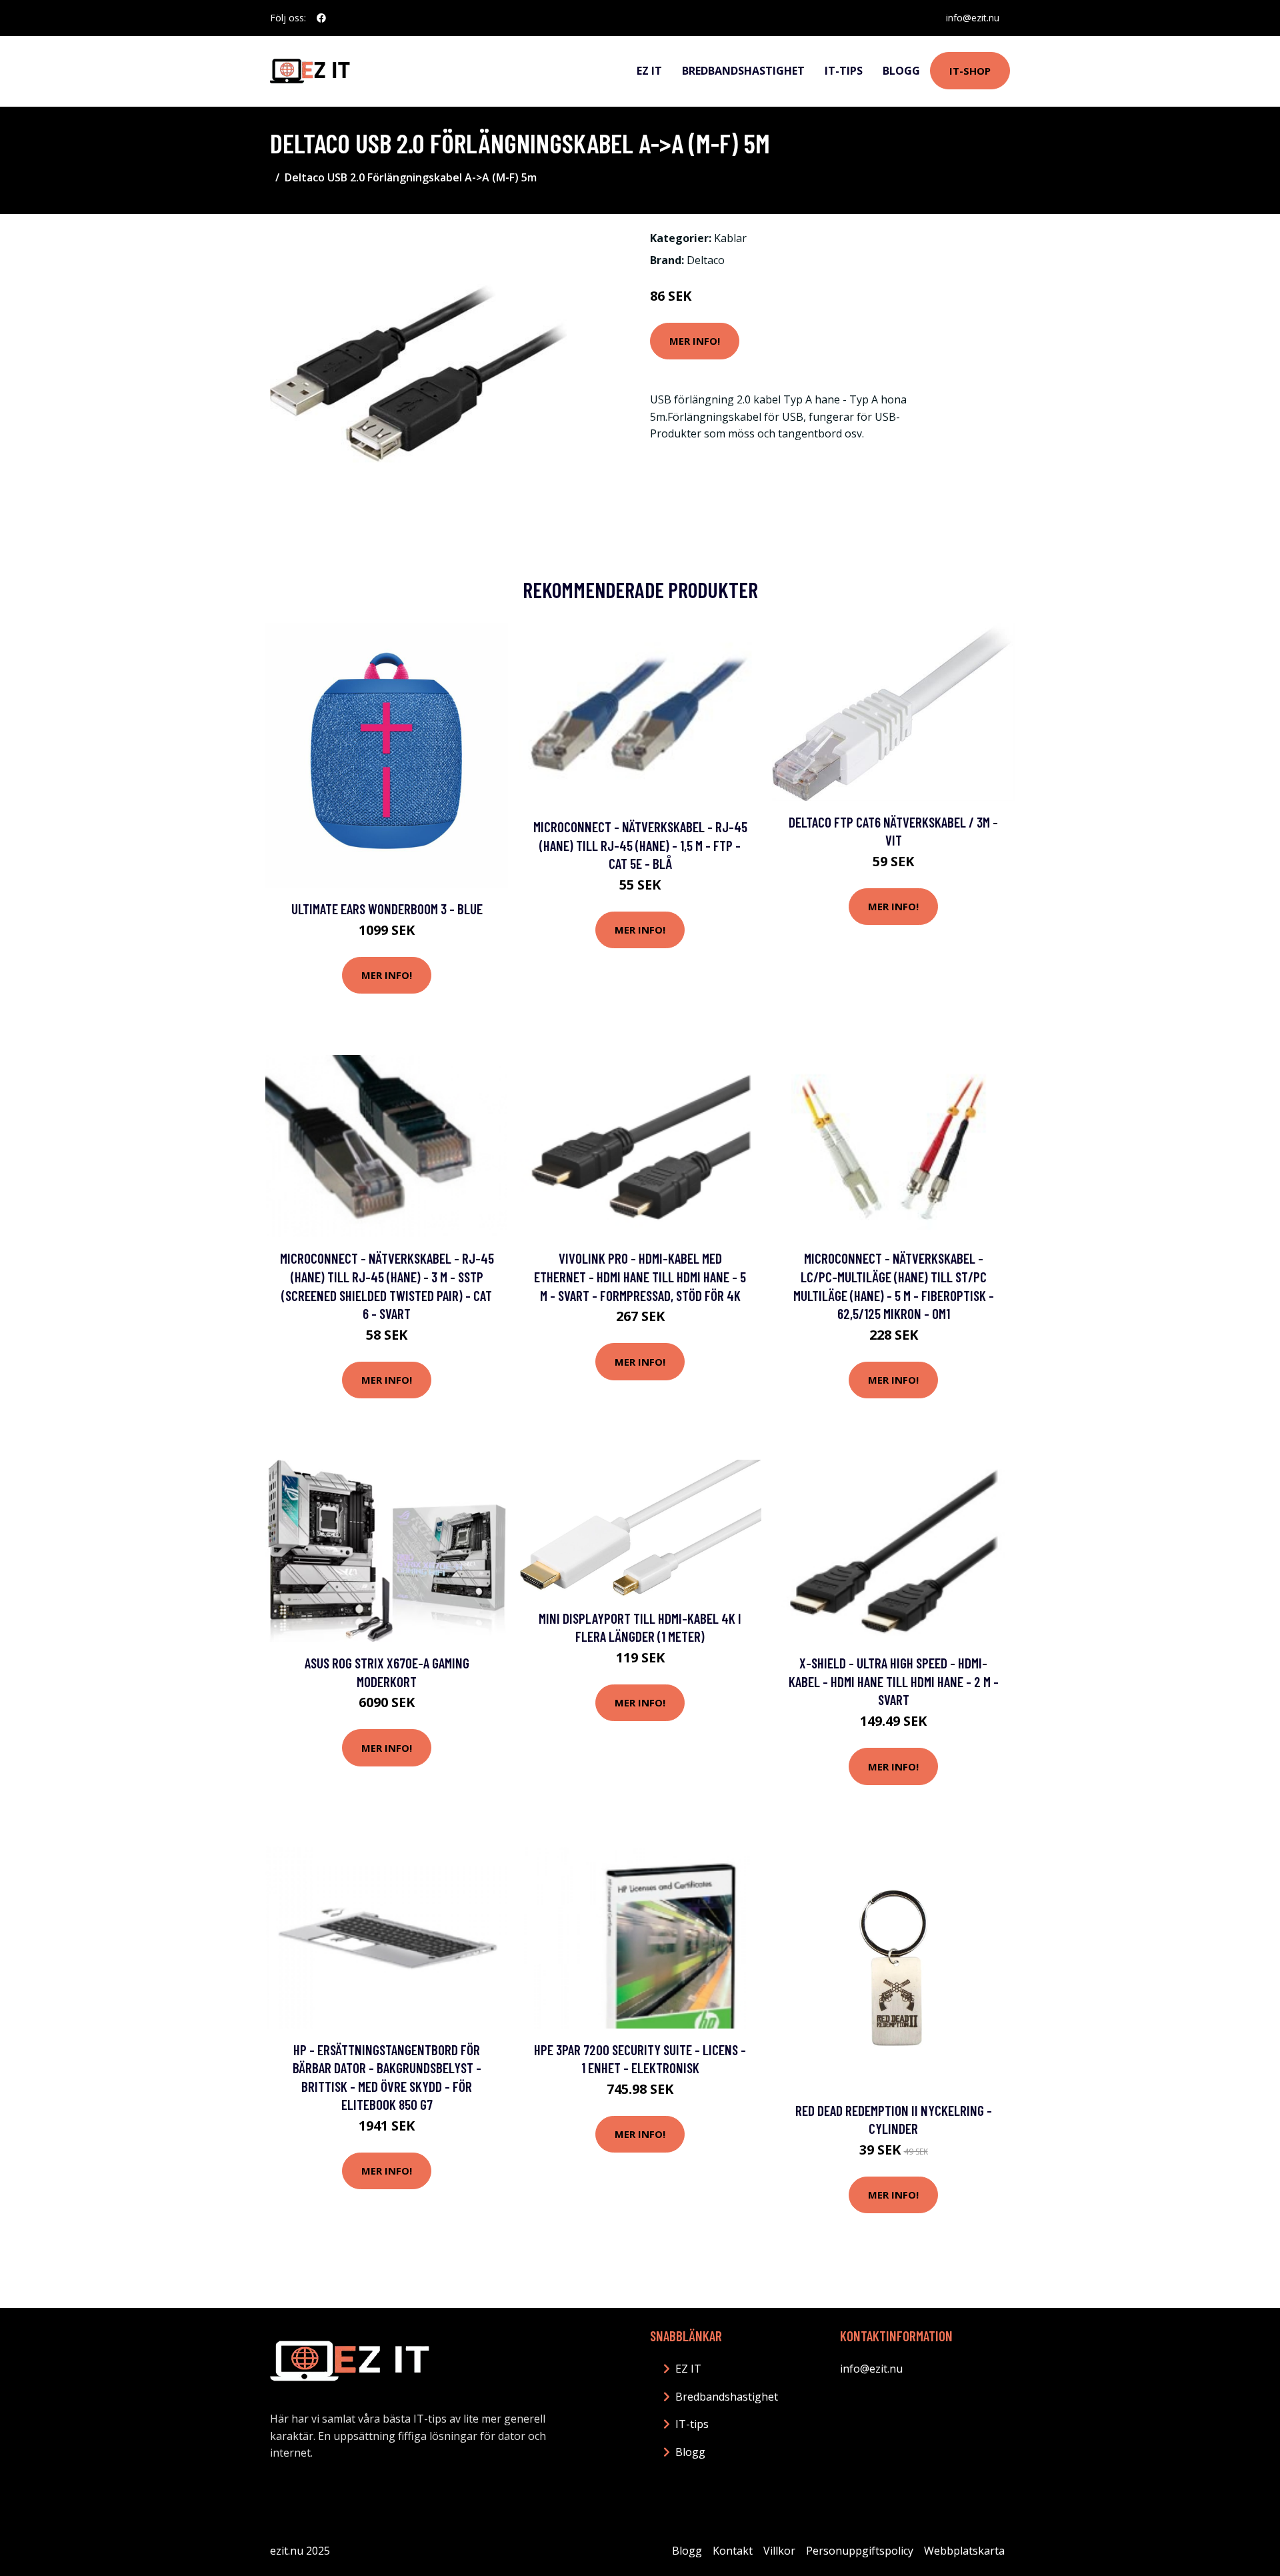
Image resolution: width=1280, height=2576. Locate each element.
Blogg (901, 71)
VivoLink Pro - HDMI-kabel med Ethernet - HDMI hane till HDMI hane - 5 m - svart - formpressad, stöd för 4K (640, 1276)
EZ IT (649, 71)
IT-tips (844, 71)
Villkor (779, 2551)
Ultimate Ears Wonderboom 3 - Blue (387, 909)
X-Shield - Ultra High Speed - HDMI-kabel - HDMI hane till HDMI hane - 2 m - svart (894, 1681)
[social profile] (321, 18)
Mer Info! (695, 341)
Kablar (730, 238)
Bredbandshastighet (743, 71)
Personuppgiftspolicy (860, 2551)
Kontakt (733, 2551)
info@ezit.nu (973, 18)
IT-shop (970, 71)
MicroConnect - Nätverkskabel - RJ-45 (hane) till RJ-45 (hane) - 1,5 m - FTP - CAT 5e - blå (640, 845)
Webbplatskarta (964, 2551)
